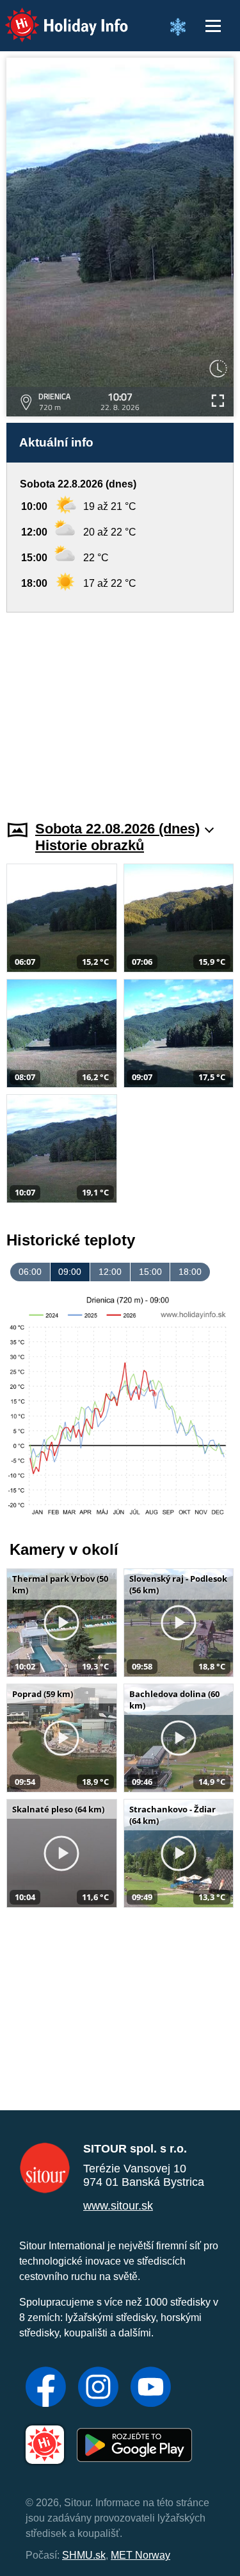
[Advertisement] (120, 709)
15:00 (150, 1272)
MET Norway (140, 2555)
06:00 (30, 1272)
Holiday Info (55, 16)
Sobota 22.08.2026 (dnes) (117, 829)
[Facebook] (46, 2388)
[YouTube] (151, 2388)
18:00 (190, 1272)
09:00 (70, 1272)
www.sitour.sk (118, 2206)
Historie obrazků (90, 845)
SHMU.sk (84, 2555)
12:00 (110, 1272)
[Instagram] (98, 2388)
